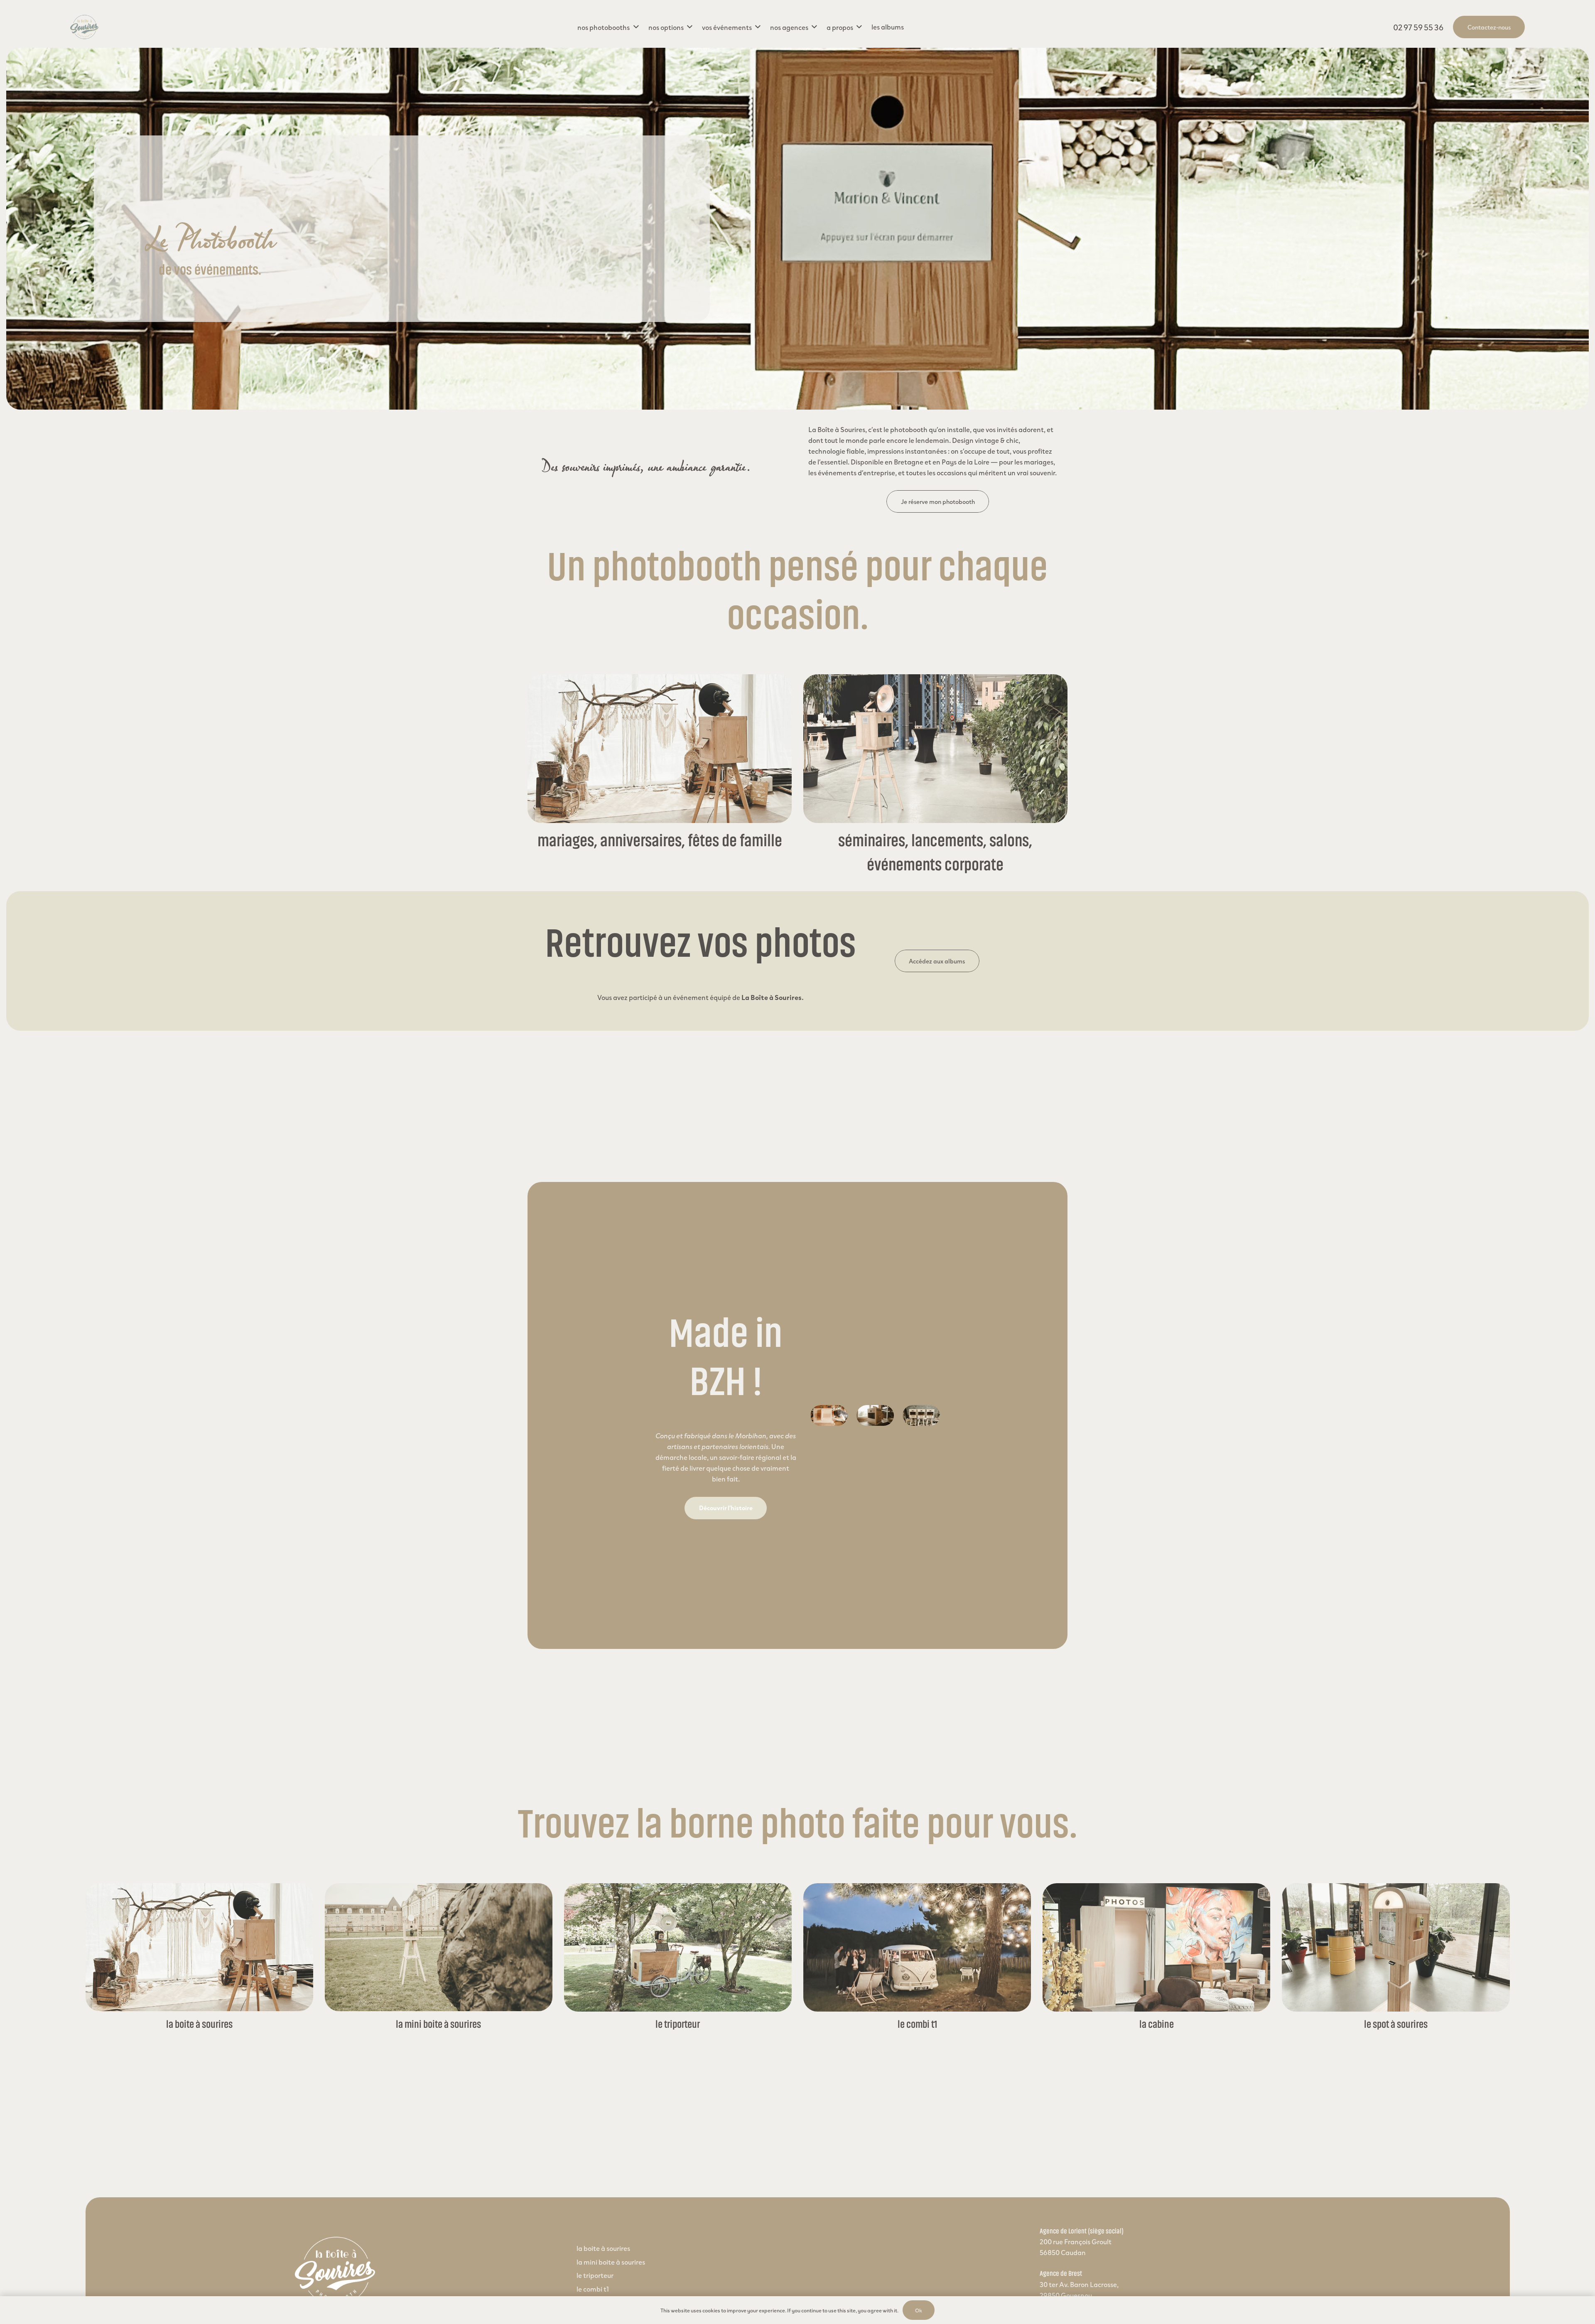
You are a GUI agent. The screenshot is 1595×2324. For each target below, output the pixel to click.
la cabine (1157, 2024)
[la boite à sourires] (200, 1947)
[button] (608, 27)
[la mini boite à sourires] (439, 1947)
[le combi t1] (917, 1947)
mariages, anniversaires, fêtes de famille (660, 841)
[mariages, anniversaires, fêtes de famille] (660, 749)
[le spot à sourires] (1396, 1947)
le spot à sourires (1396, 2024)
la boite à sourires (199, 2024)
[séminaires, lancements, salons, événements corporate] (935, 749)
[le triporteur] (678, 1947)
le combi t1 (917, 2024)
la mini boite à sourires (438, 2024)
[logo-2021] (84, 27)
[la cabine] (1157, 1947)
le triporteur (678, 2024)
